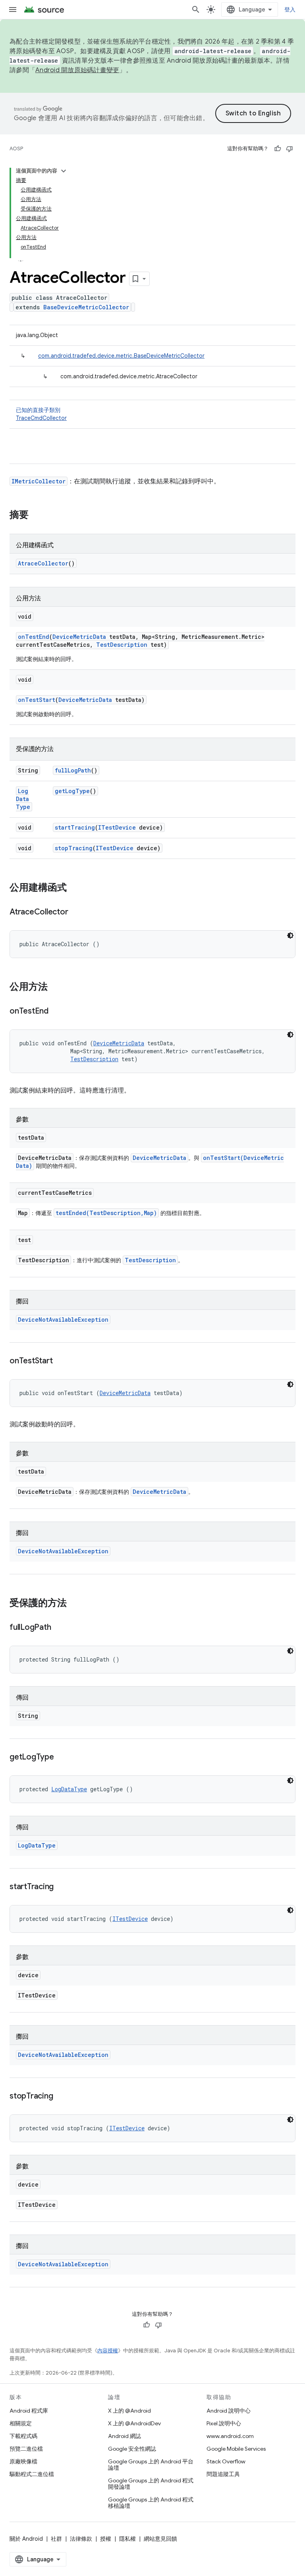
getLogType (72, 791)
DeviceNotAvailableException (63, 1320)
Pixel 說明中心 (224, 2423)
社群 (56, 2539)
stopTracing (74, 848)
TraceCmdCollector (41, 418)
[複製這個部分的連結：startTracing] (62, 1887)
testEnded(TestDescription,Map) (106, 1213)
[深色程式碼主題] (290, 935)
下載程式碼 (23, 2436)
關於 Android (26, 2539)
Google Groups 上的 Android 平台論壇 (151, 2465)
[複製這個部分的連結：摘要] (37, 516)
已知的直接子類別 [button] (41, 414)
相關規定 (21, 2423)
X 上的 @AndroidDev (134, 2423)
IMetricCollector (39, 481)
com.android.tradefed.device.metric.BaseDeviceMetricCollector (121, 356)
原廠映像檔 (23, 2461)
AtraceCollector (43, 563)
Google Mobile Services (236, 2449)
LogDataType (23, 799)
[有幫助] (278, 149)
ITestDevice (117, 827)
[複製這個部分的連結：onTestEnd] (56, 1012)
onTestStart (37, 700)
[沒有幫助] (290, 149)
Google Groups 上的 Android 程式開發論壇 (151, 2484)
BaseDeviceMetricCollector (86, 307)
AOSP (16, 149)
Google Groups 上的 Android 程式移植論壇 (151, 2503)
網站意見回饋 (160, 2539)
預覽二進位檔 (26, 2449)
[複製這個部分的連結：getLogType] (62, 1758)
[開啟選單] (13, 10)
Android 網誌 (125, 2436)
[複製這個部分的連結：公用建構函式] (75, 888)
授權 (106, 2539)
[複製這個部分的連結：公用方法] (56, 987)
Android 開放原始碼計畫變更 (77, 70)
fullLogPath (73, 770)
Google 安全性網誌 (132, 2449)
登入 (290, 10)
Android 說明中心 (229, 2411)
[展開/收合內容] (64, 171)
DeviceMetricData (79, 637)
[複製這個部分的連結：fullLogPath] (59, 1628)
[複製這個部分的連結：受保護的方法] (75, 1604)
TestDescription (122, 645)
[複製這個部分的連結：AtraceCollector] (76, 912)
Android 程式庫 (29, 2411)
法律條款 (81, 2539)
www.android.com (230, 2436)
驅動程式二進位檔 (32, 2474)
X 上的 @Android (129, 2411)
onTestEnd (34, 637)
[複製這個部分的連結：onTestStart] (60, 1361)
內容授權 (108, 2351)
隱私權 (127, 2539)
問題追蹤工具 (223, 2474)
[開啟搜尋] (196, 10)
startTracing (75, 827)
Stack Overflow (226, 2461)
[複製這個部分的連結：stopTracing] (61, 2097)
